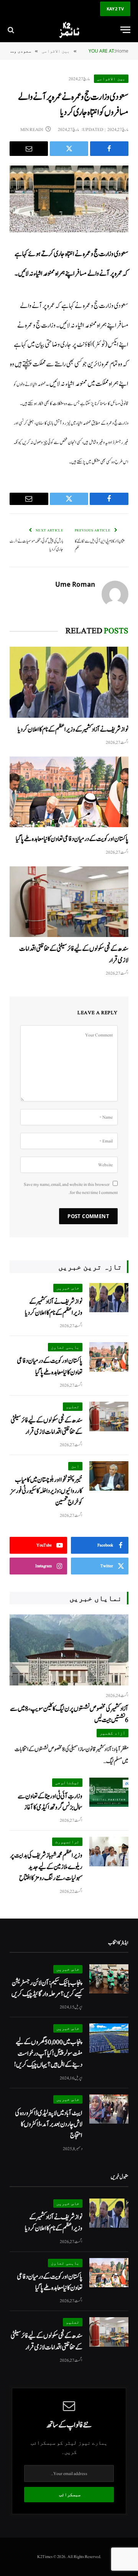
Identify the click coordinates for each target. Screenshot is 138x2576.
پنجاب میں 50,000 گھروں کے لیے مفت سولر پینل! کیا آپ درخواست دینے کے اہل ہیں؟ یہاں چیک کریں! (48, 2053)
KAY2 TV (115, 9)
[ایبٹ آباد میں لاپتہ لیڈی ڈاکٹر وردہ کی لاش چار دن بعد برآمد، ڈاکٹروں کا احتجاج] (109, 2109)
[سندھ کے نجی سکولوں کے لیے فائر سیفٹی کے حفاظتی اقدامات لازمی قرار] (69, 902)
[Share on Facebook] (109, 149)
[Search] (12, 30)
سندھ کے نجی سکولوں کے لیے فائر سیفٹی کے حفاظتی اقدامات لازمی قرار (47, 1426)
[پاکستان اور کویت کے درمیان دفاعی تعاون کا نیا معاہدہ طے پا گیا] (69, 792)
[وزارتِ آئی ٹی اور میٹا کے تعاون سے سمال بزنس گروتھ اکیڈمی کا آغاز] (109, 1792)
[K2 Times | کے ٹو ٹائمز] (69, 30)
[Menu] (125, 30)
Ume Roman (75, 584)
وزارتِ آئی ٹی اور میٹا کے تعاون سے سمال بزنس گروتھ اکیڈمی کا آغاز (50, 1802)
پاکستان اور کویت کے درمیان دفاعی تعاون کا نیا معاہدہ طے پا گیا (72, 839)
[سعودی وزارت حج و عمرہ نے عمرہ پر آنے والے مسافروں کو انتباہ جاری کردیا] (69, 199)
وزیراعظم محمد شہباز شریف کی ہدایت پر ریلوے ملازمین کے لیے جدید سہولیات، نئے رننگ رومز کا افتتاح (46, 1867)
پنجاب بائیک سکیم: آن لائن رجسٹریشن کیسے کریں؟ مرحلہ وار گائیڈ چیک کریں (47, 1988)
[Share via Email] (29, 149)
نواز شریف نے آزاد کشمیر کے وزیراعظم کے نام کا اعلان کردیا (73, 729)
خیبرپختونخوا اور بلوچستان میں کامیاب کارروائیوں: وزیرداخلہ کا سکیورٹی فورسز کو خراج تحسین (46, 1491)
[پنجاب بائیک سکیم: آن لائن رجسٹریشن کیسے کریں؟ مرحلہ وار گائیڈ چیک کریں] (109, 1979)
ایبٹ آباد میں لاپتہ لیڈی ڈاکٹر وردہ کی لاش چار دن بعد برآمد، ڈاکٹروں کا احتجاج (49, 2124)
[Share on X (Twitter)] (69, 149)
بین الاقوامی (111, 79)
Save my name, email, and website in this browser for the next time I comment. (71, 1188)
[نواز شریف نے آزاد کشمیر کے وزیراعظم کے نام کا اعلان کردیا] (69, 682)
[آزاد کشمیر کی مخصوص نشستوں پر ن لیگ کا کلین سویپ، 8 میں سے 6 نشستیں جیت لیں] (69, 1650)
